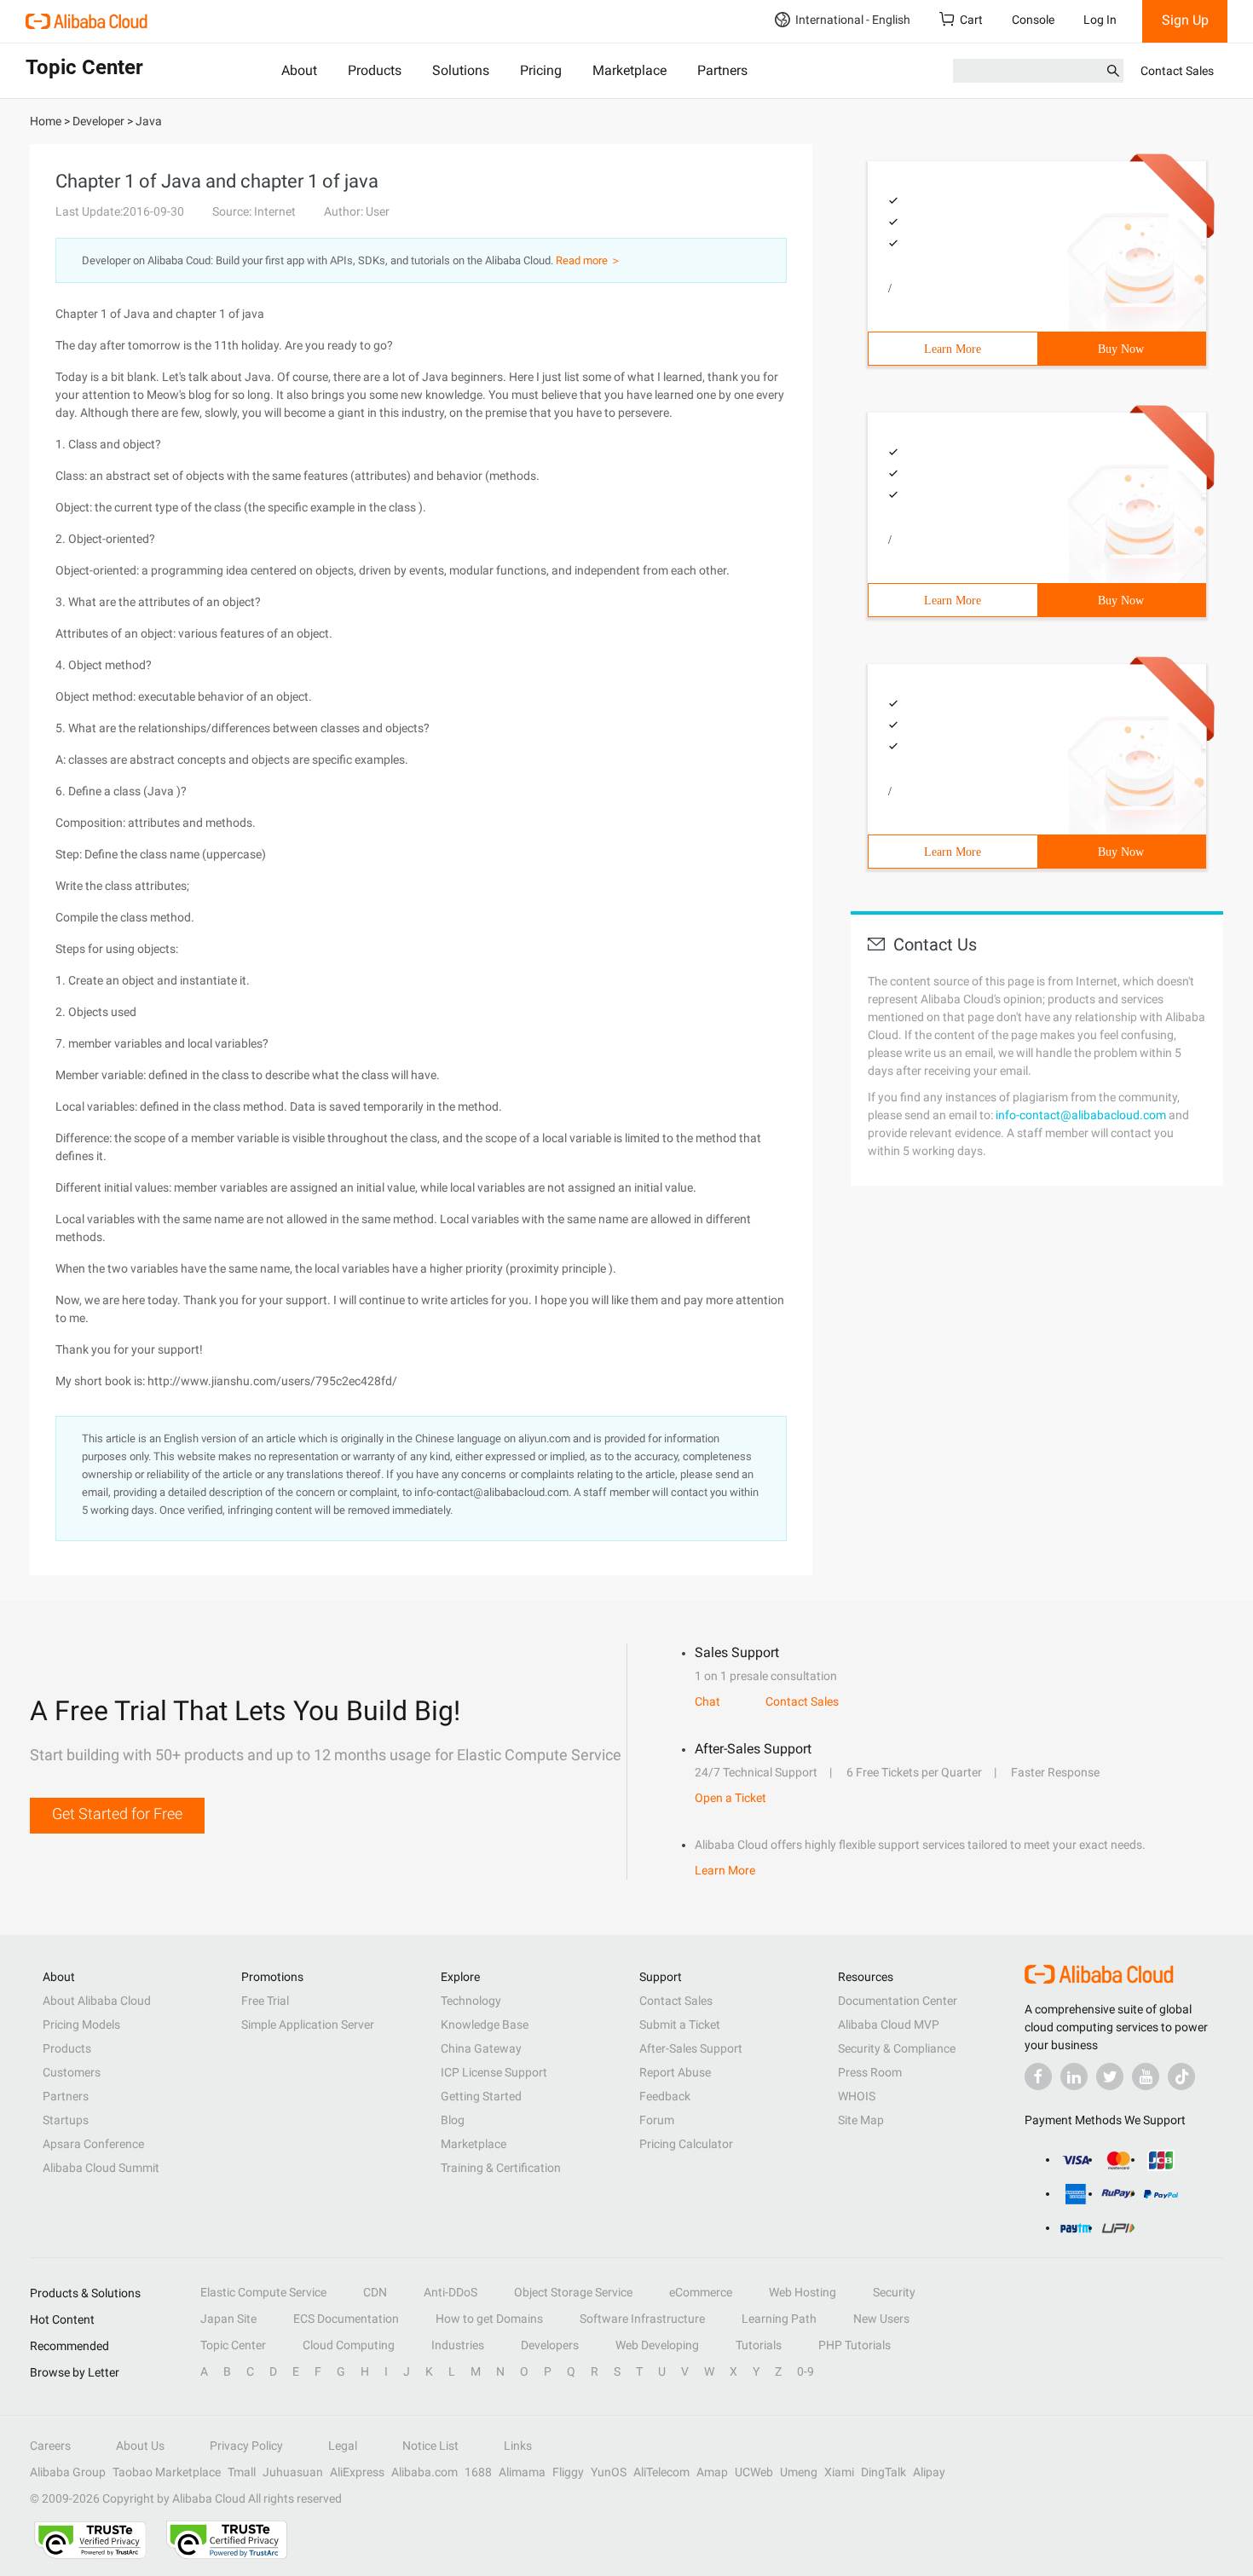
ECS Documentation (346, 2319)
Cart (971, 20)
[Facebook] (1038, 2076)
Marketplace (629, 70)
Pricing (541, 70)
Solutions (461, 70)
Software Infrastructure (642, 2319)
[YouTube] (1146, 2076)
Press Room (870, 2072)
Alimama (522, 2472)
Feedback (665, 2096)
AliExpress (357, 2472)
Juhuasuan (293, 2472)
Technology (471, 2001)
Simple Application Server (308, 2024)
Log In (1100, 20)
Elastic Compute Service (263, 2292)
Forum (657, 2120)
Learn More (953, 349)
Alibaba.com (424, 2472)
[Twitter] (1110, 2076)
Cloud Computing (349, 2345)
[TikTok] (1181, 2076)
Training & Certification (501, 2168)
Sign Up (1185, 20)
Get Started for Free (117, 1814)
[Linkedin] (1074, 2076)
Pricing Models (81, 2024)
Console (1033, 20)
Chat (707, 1701)
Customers (72, 2072)
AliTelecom (661, 2472)
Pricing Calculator (686, 2144)
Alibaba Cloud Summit (101, 2168)
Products (375, 70)
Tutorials (759, 2345)
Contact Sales (1177, 71)
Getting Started (481, 2096)
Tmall (242, 2472)
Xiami (839, 2472)
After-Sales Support (691, 2048)
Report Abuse (675, 2072)
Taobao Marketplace (167, 2472)
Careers (50, 2446)
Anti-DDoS (450, 2292)
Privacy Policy (246, 2446)
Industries (458, 2345)
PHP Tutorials (855, 2345)
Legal (343, 2446)
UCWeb (754, 2472)
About (299, 70)
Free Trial (265, 2001)
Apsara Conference (93, 2144)
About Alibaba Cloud (97, 2001)
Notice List (430, 2446)
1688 (478, 2472)
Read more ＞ (589, 260)
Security (894, 2292)
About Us (140, 2446)
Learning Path (779, 2319)
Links (518, 2446)
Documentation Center (898, 2001)
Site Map (861, 2120)
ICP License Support (494, 2072)
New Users (881, 2319)
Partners (722, 70)
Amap (712, 2472)
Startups (66, 2120)
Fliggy (568, 2472)
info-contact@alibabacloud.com (1081, 1115)
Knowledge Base (485, 2024)
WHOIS (857, 2096)
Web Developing (657, 2345)
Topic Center (233, 2345)
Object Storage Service (573, 2292)
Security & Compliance (897, 2048)
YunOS (609, 2472)
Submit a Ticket (680, 2024)
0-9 (805, 2371)
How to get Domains (489, 2319)
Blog (453, 2120)
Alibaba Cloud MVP (889, 2024)
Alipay (929, 2472)
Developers (550, 2345)
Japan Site (228, 2319)
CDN (375, 2292)
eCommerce (701, 2292)
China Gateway (481, 2048)
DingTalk (883, 2472)
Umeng (799, 2472)
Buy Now (1121, 349)
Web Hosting (803, 2292)
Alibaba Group (68, 2472)
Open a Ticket (730, 1798)
